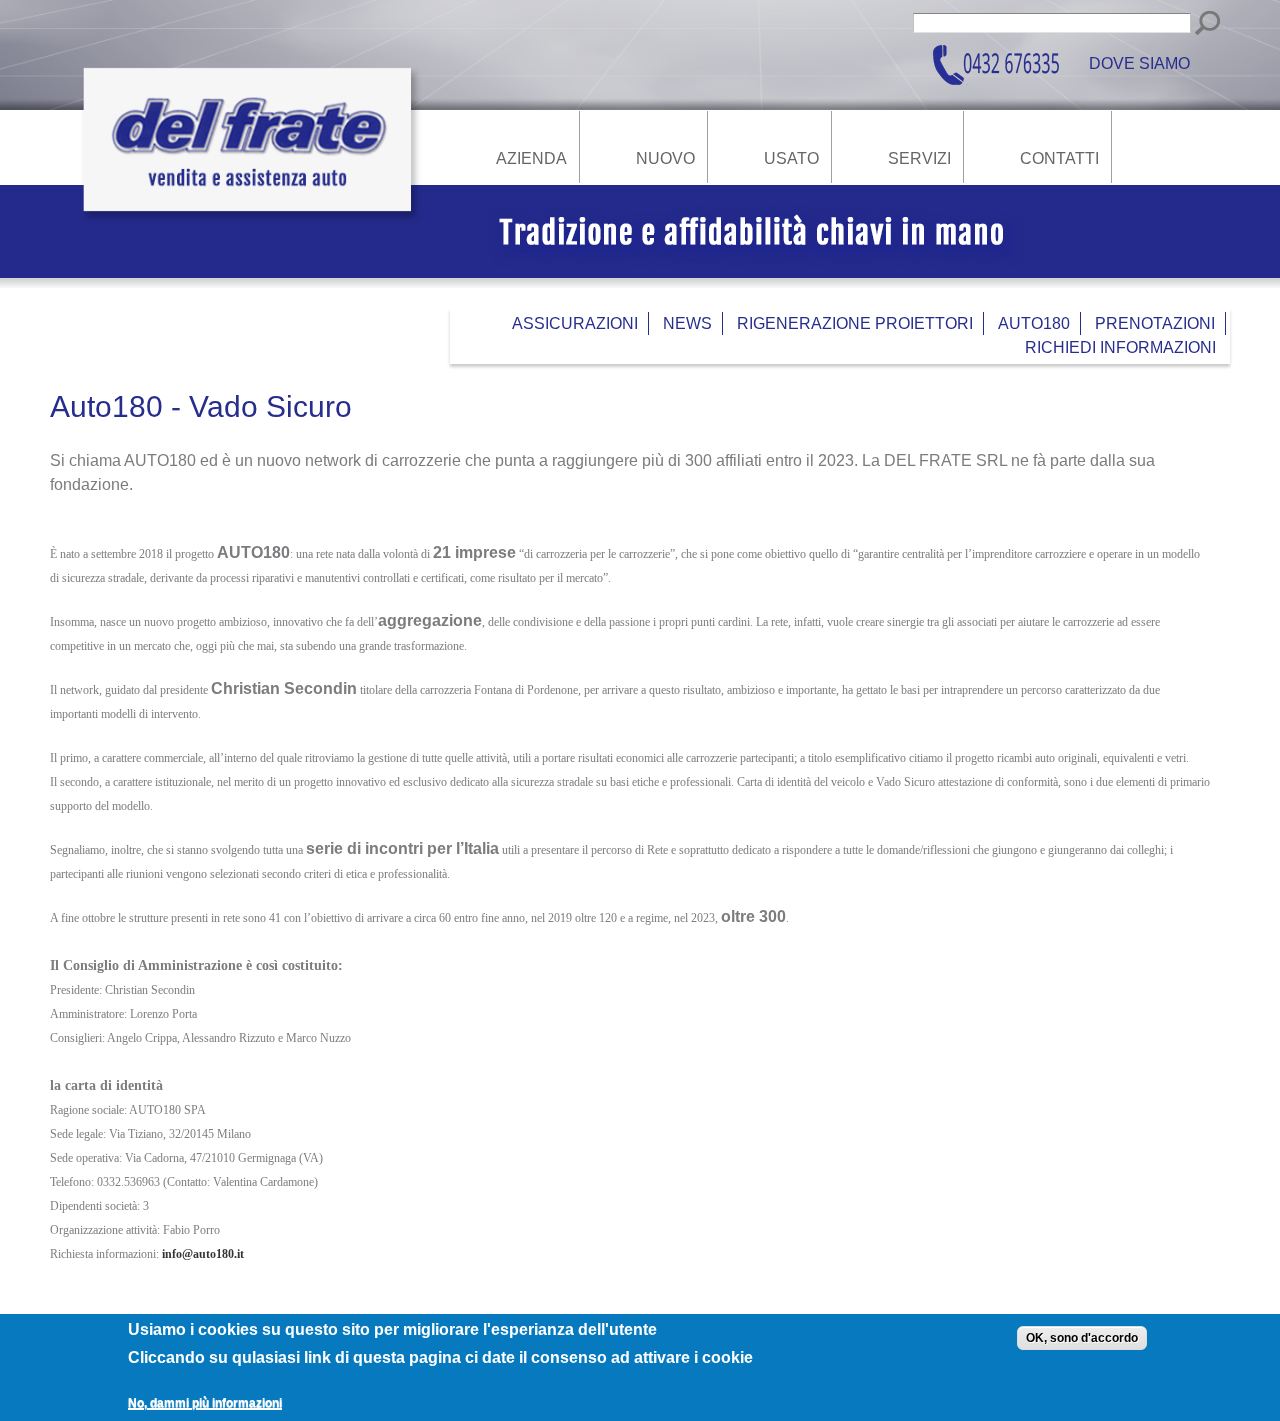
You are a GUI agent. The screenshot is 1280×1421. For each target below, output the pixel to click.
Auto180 (1034, 323)
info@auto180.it (203, 1254)
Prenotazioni (1155, 323)
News (687, 323)
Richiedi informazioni (1120, 347)
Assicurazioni (575, 323)
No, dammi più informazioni (205, 1403)
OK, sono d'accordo (1082, 1338)
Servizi (919, 159)
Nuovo (665, 159)
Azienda (531, 159)
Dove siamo (1139, 64)
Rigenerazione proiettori (855, 323)
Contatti (1059, 159)
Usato (791, 159)
